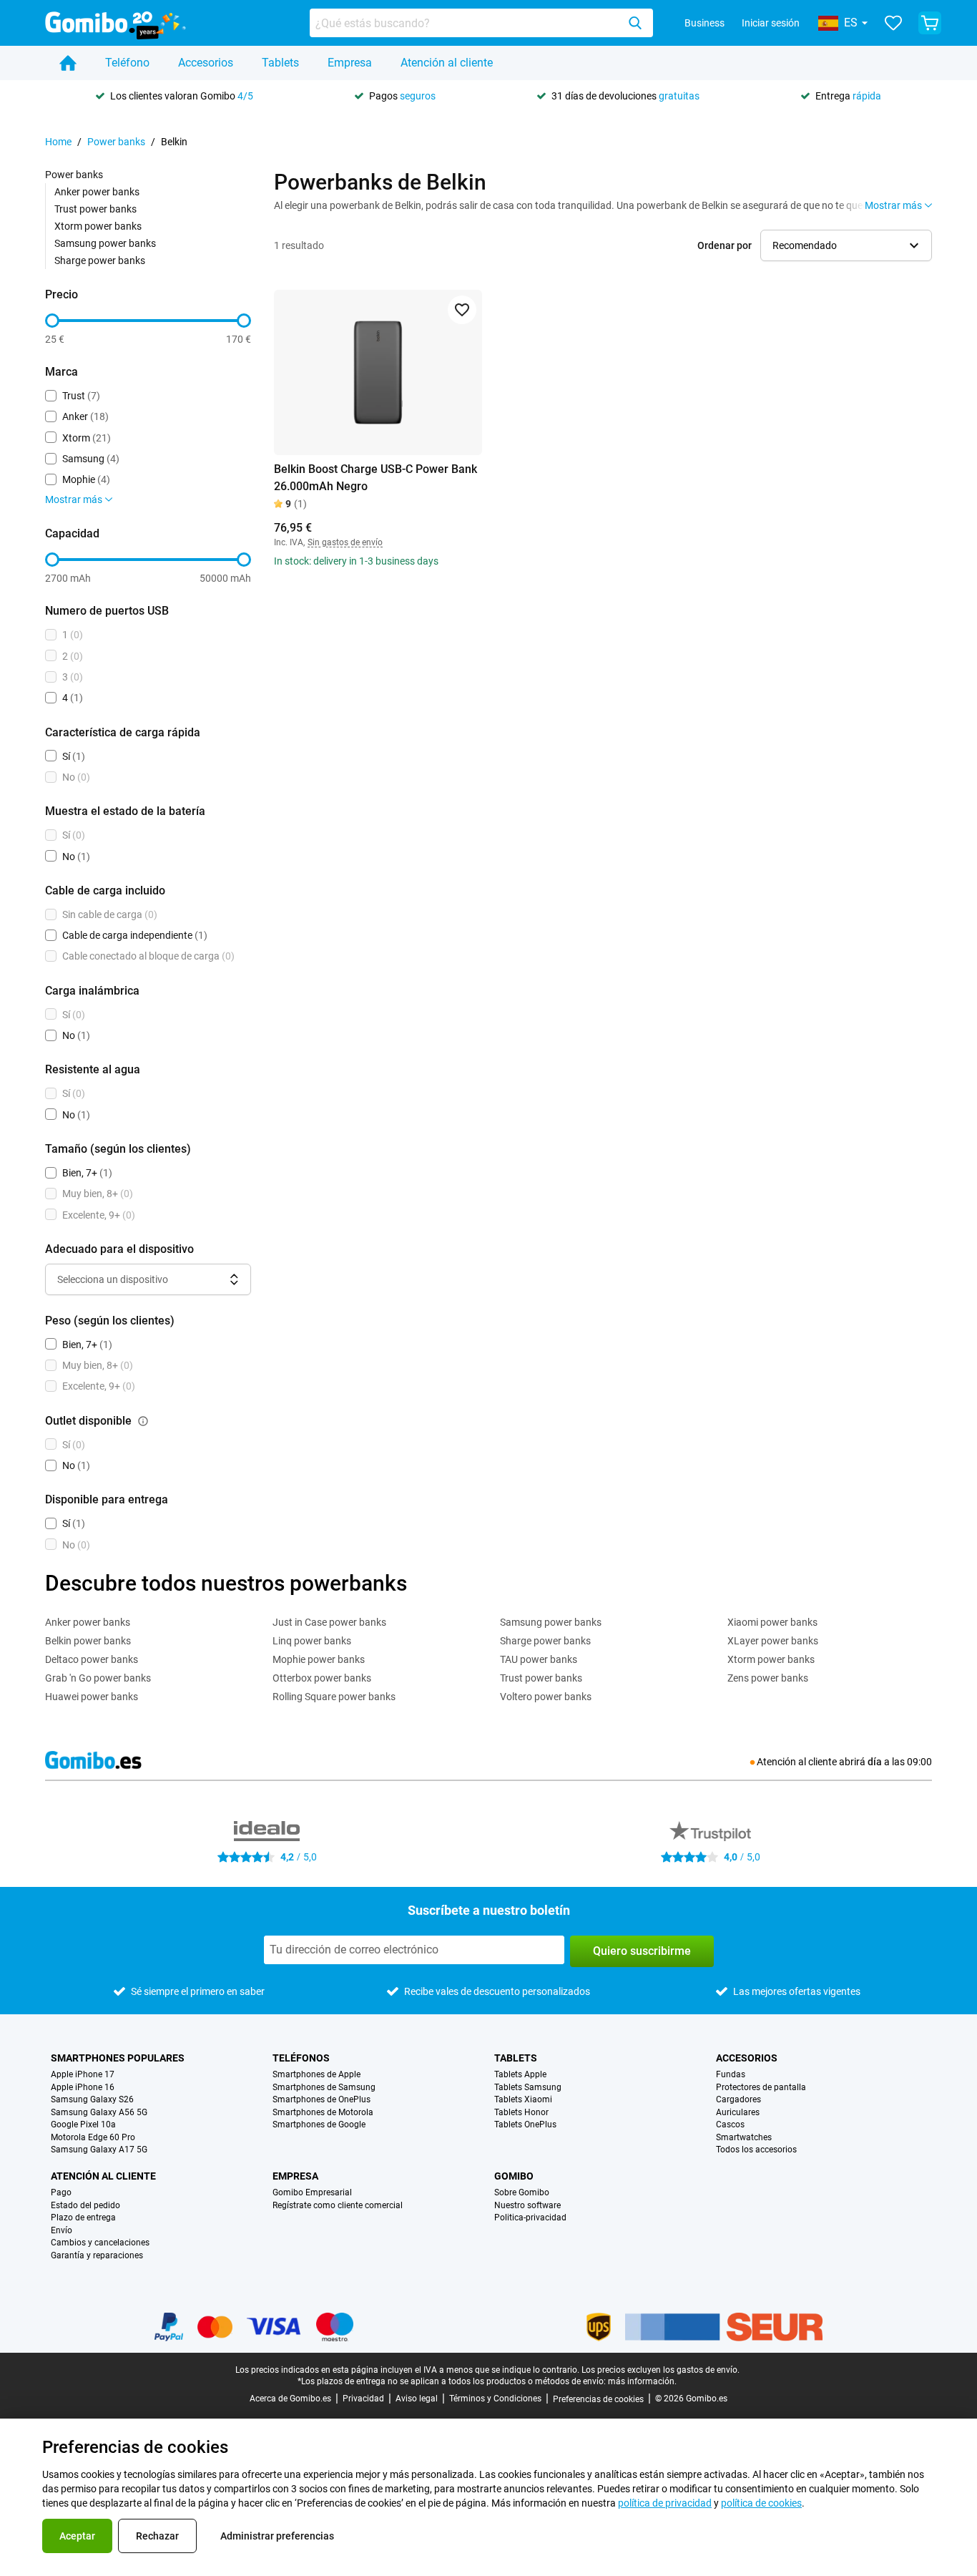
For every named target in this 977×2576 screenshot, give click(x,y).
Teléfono (127, 63)
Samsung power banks (105, 243)
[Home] (68, 63)
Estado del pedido (85, 2206)
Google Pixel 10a (83, 2125)
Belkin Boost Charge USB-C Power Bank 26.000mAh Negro (375, 478)
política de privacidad (665, 2503)
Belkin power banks (88, 1641)
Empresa (350, 63)
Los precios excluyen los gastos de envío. (661, 2370)
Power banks (116, 142)
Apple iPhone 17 (83, 2075)
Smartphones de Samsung (324, 2088)
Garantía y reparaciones (97, 2256)
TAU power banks (539, 1659)
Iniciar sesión (771, 23)
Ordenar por (725, 245)
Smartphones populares (118, 2058)
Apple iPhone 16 (83, 2088)
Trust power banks (95, 209)
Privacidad (363, 2399)
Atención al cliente (447, 63)
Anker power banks (97, 192)
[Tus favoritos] (893, 23)
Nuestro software (527, 2206)
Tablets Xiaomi (523, 2100)
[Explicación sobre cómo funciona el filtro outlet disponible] (143, 1421)
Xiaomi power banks (772, 1622)
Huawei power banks (92, 1697)
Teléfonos (301, 2058)
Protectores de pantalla (761, 2088)
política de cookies (761, 2503)
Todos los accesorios (756, 2150)
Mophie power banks (319, 1659)
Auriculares (738, 2113)
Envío (62, 2231)
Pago (61, 2193)
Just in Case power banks (329, 1622)
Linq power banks (312, 1641)
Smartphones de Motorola (323, 2113)
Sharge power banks (100, 260)
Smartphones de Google (319, 2125)
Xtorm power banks (98, 226)
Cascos (730, 2125)
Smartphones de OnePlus (321, 2100)
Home (58, 142)
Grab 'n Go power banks (98, 1678)
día (875, 1762)
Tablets (280, 63)
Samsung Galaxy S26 (92, 2100)
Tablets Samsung (528, 2088)
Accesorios (206, 63)
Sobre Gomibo (522, 2193)
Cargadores (738, 2100)
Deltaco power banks (92, 1659)
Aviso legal (417, 2399)
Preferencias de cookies (598, 2399)
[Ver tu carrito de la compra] (930, 23)
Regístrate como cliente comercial (338, 2206)
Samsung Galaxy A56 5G (99, 2113)
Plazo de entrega (83, 2218)
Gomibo (514, 2176)
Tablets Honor (521, 2113)
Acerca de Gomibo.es (290, 2399)
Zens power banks (768, 1678)
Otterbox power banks (322, 1678)
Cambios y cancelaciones (100, 2243)
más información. (642, 2381)
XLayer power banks (773, 1641)
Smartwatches (744, 2138)
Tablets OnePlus (525, 2125)
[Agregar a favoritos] (462, 310)
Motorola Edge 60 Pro (93, 2138)
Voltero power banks (546, 1697)
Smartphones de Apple (316, 2075)
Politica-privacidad (530, 2218)
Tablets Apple (520, 2075)
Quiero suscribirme (642, 1951)
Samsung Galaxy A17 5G (99, 2150)
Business (704, 23)
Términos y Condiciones (495, 2399)
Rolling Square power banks (334, 1697)
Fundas (731, 2075)
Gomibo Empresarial (312, 2193)
